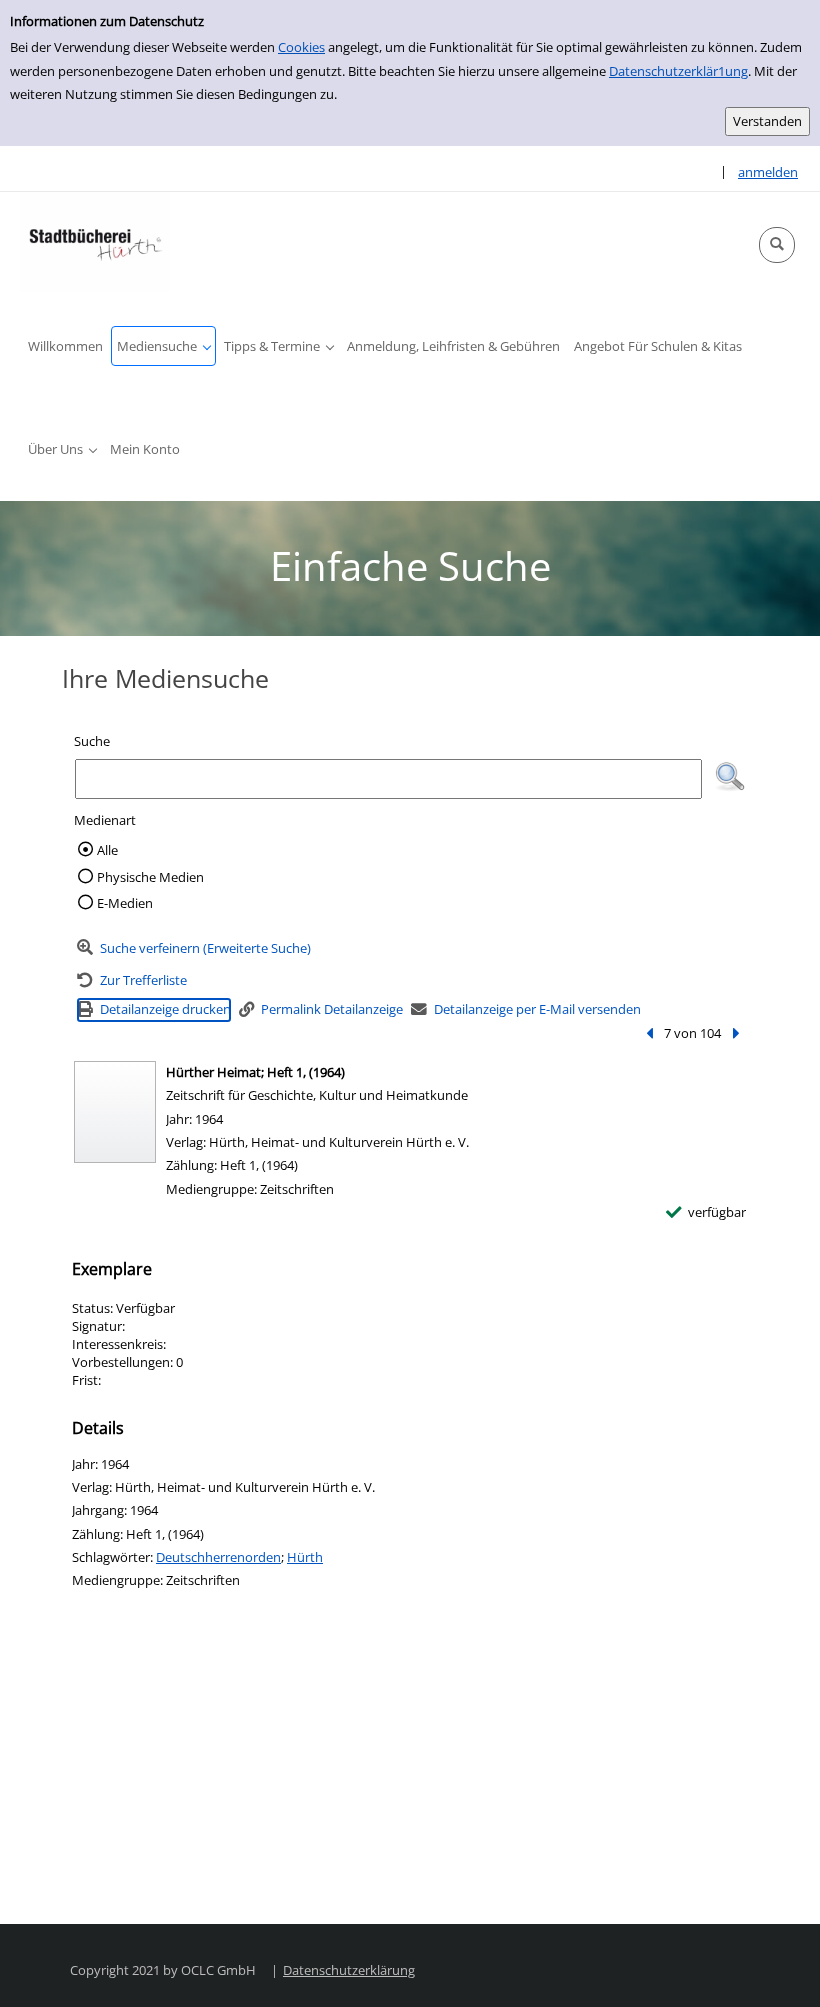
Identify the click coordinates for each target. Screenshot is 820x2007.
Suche (92, 741)
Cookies (301, 47)
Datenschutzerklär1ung (678, 71)
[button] (777, 245)
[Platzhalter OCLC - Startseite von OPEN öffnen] (95, 242)
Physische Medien (150, 877)
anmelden (768, 172)
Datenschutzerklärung (349, 1970)
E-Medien (125, 903)
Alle (107, 850)
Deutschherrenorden (218, 1557)
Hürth (305, 1557)
